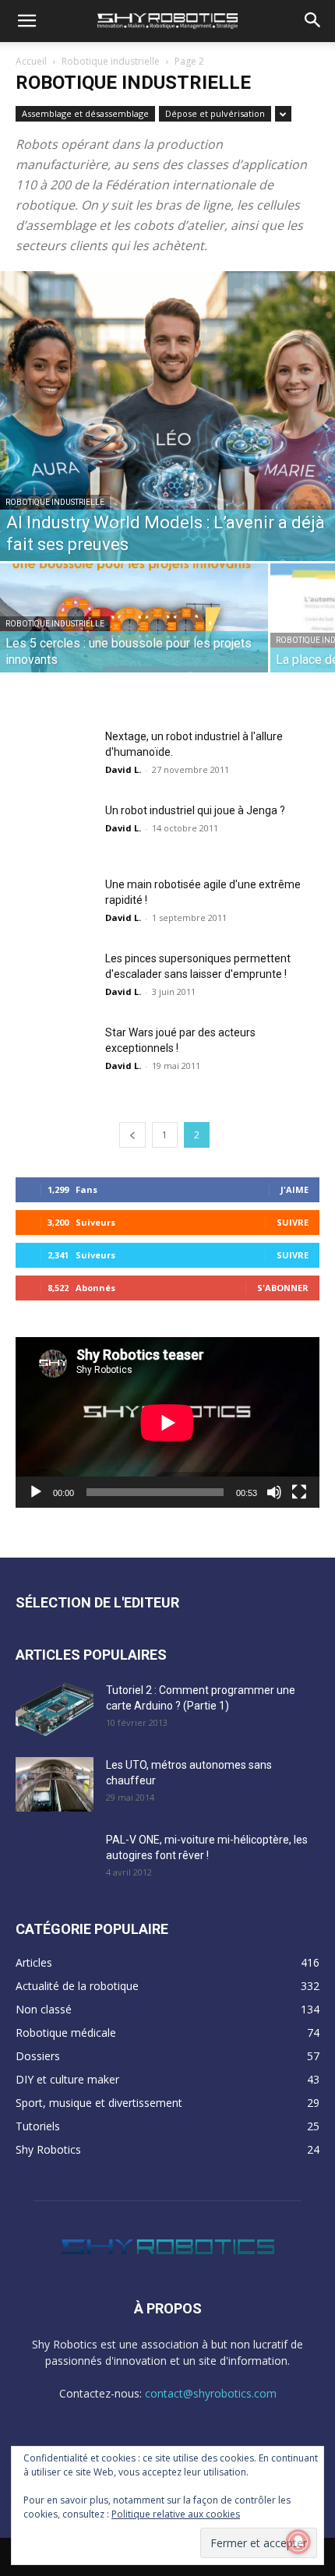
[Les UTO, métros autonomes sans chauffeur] (55, 1784)
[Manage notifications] (298, 2542)
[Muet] (274, 1492)
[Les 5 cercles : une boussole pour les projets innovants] (134, 629)
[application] (167, 1422)
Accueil (31, 61)
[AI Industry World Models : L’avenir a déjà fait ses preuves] (167, 416)
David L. (123, 769)
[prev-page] (132, 1135)
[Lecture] (36, 1492)
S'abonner (283, 1288)
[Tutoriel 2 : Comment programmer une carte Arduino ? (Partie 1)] (55, 1710)
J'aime (294, 1189)
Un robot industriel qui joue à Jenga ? (195, 810)
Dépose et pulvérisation (215, 113)
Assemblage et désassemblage (85, 113)
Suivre (293, 1222)
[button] (26, 21)
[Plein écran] (299, 1492)
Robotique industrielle (111, 61)
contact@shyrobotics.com (211, 2393)
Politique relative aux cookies (176, 2514)
